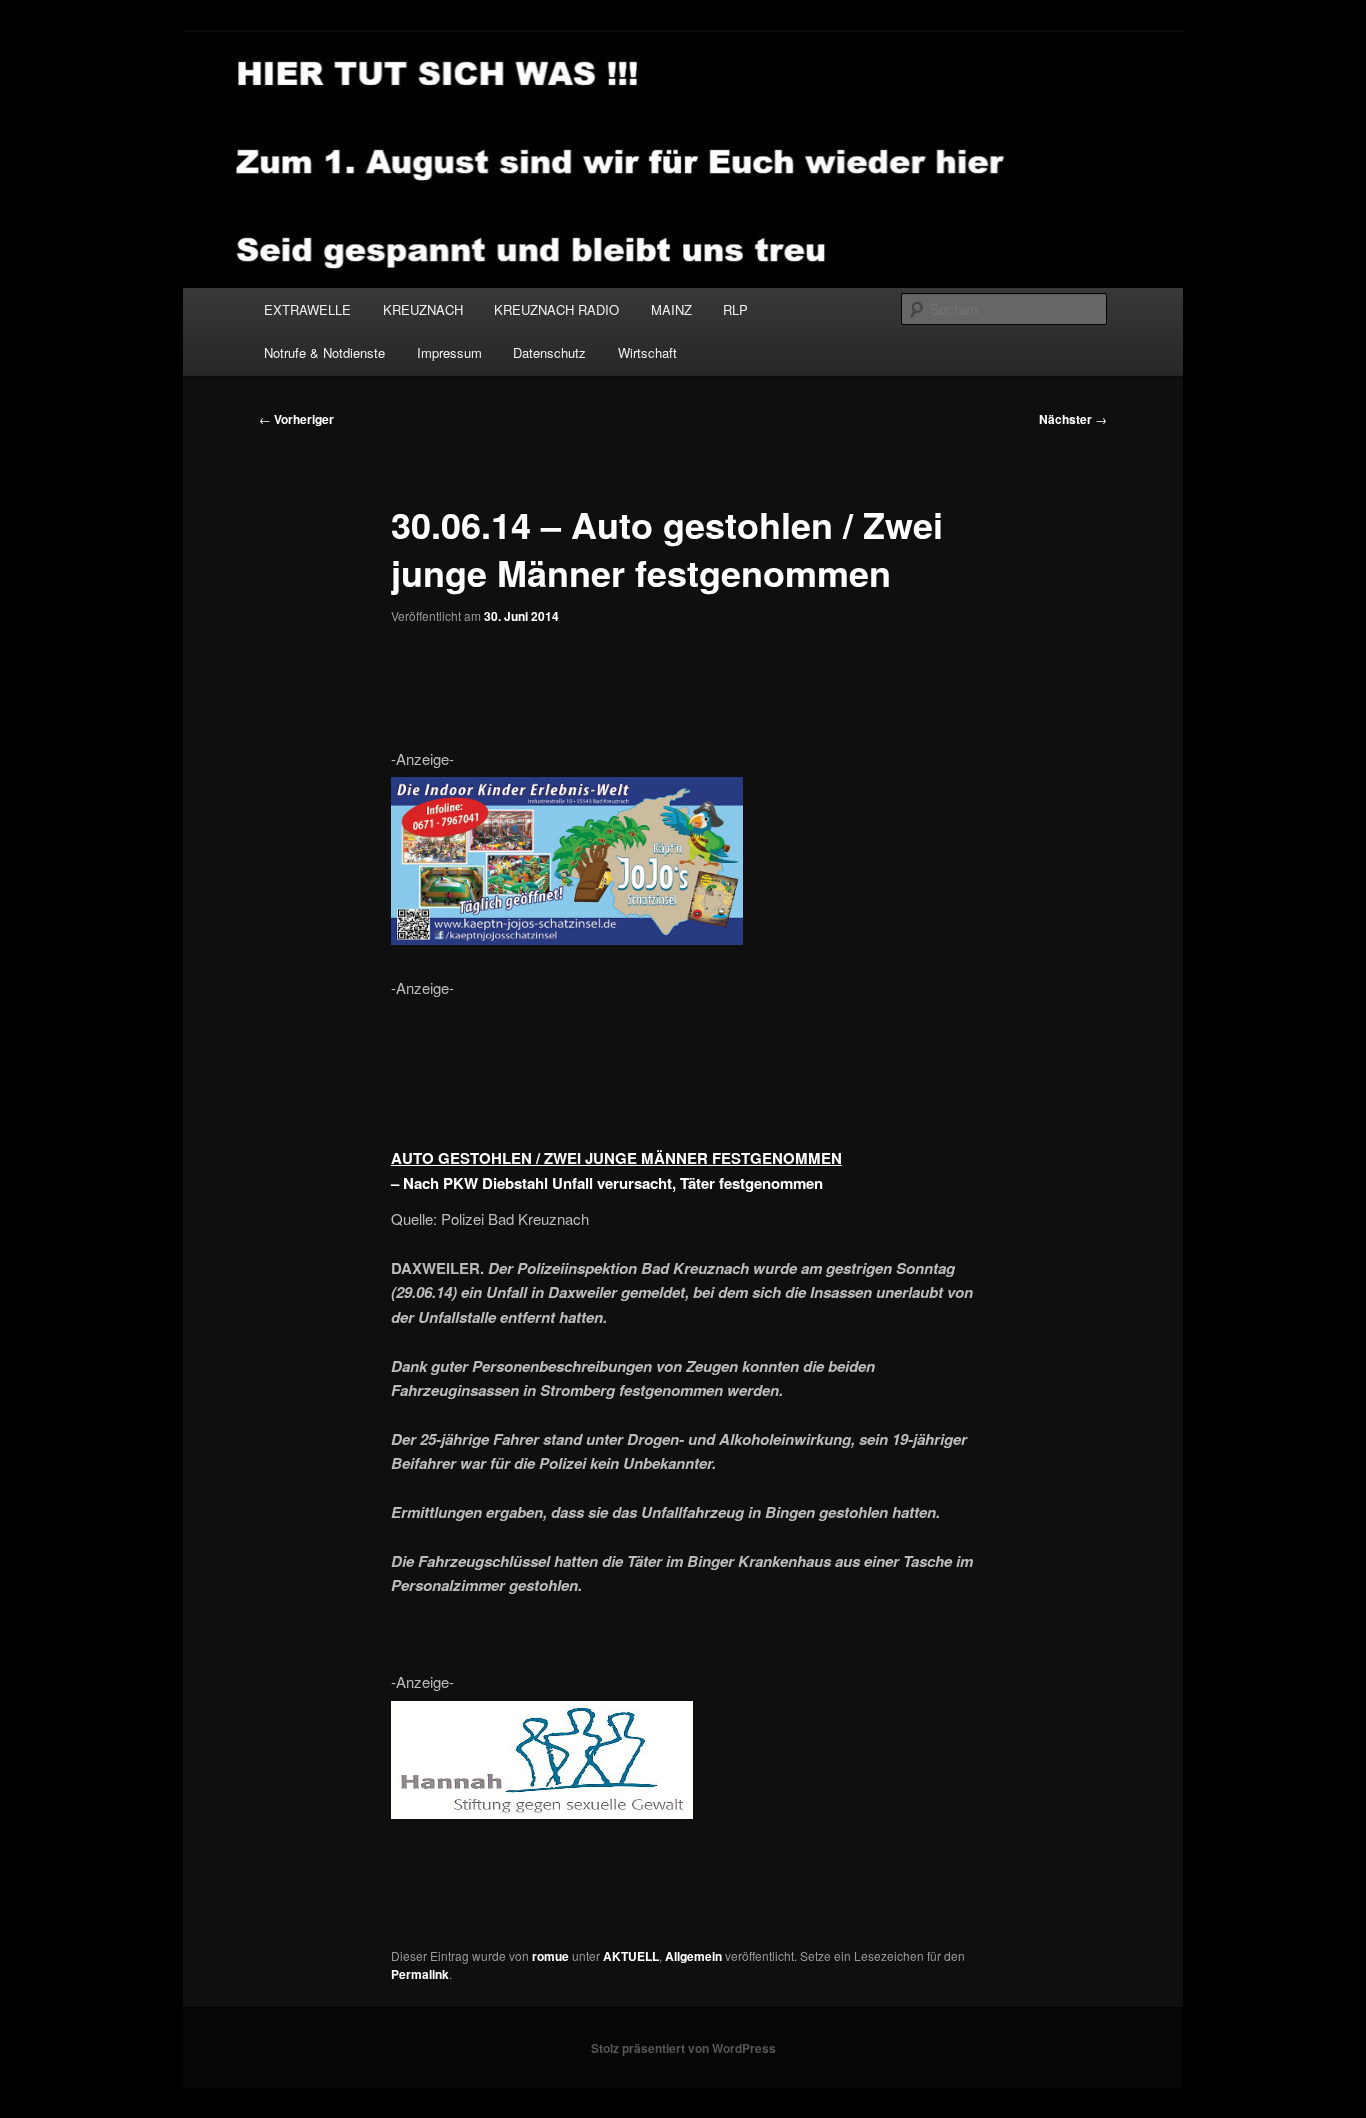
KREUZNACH (423, 309)
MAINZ (671, 309)
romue (550, 1956)
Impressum (449, 352)
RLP (735, 309)
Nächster (1073, 419)
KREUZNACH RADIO (556, 309)
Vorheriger (296, 419)
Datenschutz (549, 352)
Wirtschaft (647, 352)
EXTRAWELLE (307, 309)
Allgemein (693, 1956)
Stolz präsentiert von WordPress (683, 2048)
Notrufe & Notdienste (324, 352)
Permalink (420, 1974)
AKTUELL (631, 1956)
